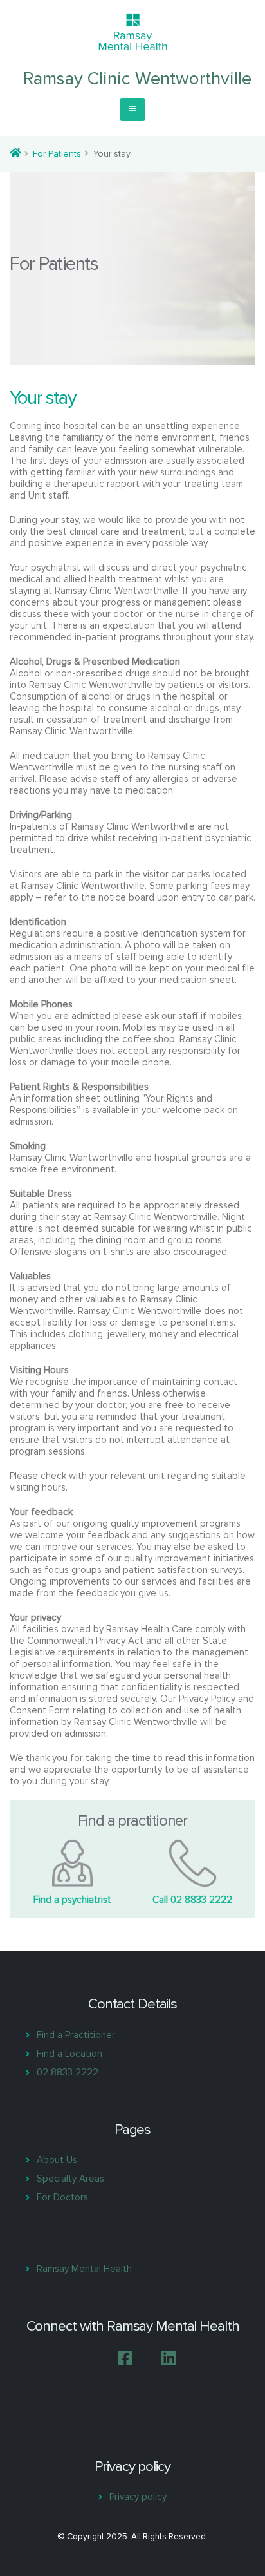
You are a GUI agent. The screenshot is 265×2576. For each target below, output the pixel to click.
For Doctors (62, 2197)
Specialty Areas (70, 2179)
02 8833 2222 (68, 2072)
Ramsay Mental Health (84, 2269)
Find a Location (69, 2054)
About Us (57, 2160)
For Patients (57, 154)
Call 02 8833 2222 (192, 1900)
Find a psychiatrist (72, 1900)
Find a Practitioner (76, 2035)
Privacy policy (138, 2497)
